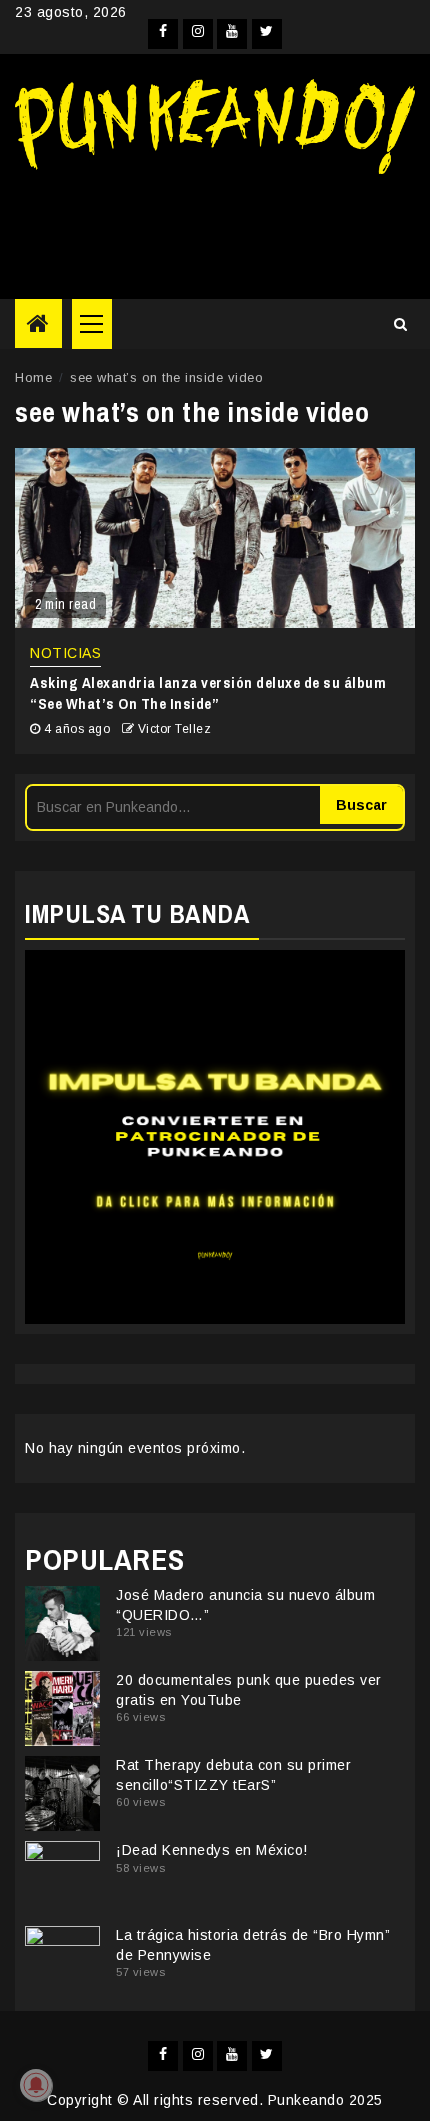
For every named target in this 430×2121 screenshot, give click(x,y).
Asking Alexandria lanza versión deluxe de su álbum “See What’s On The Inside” (208, 693)
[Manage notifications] (36, 2085)
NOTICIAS (65, 653)
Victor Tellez (175, 729)
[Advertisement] (215, 229)
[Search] (400, 324)
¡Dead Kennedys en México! (212, 1850)
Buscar (361, 805)
